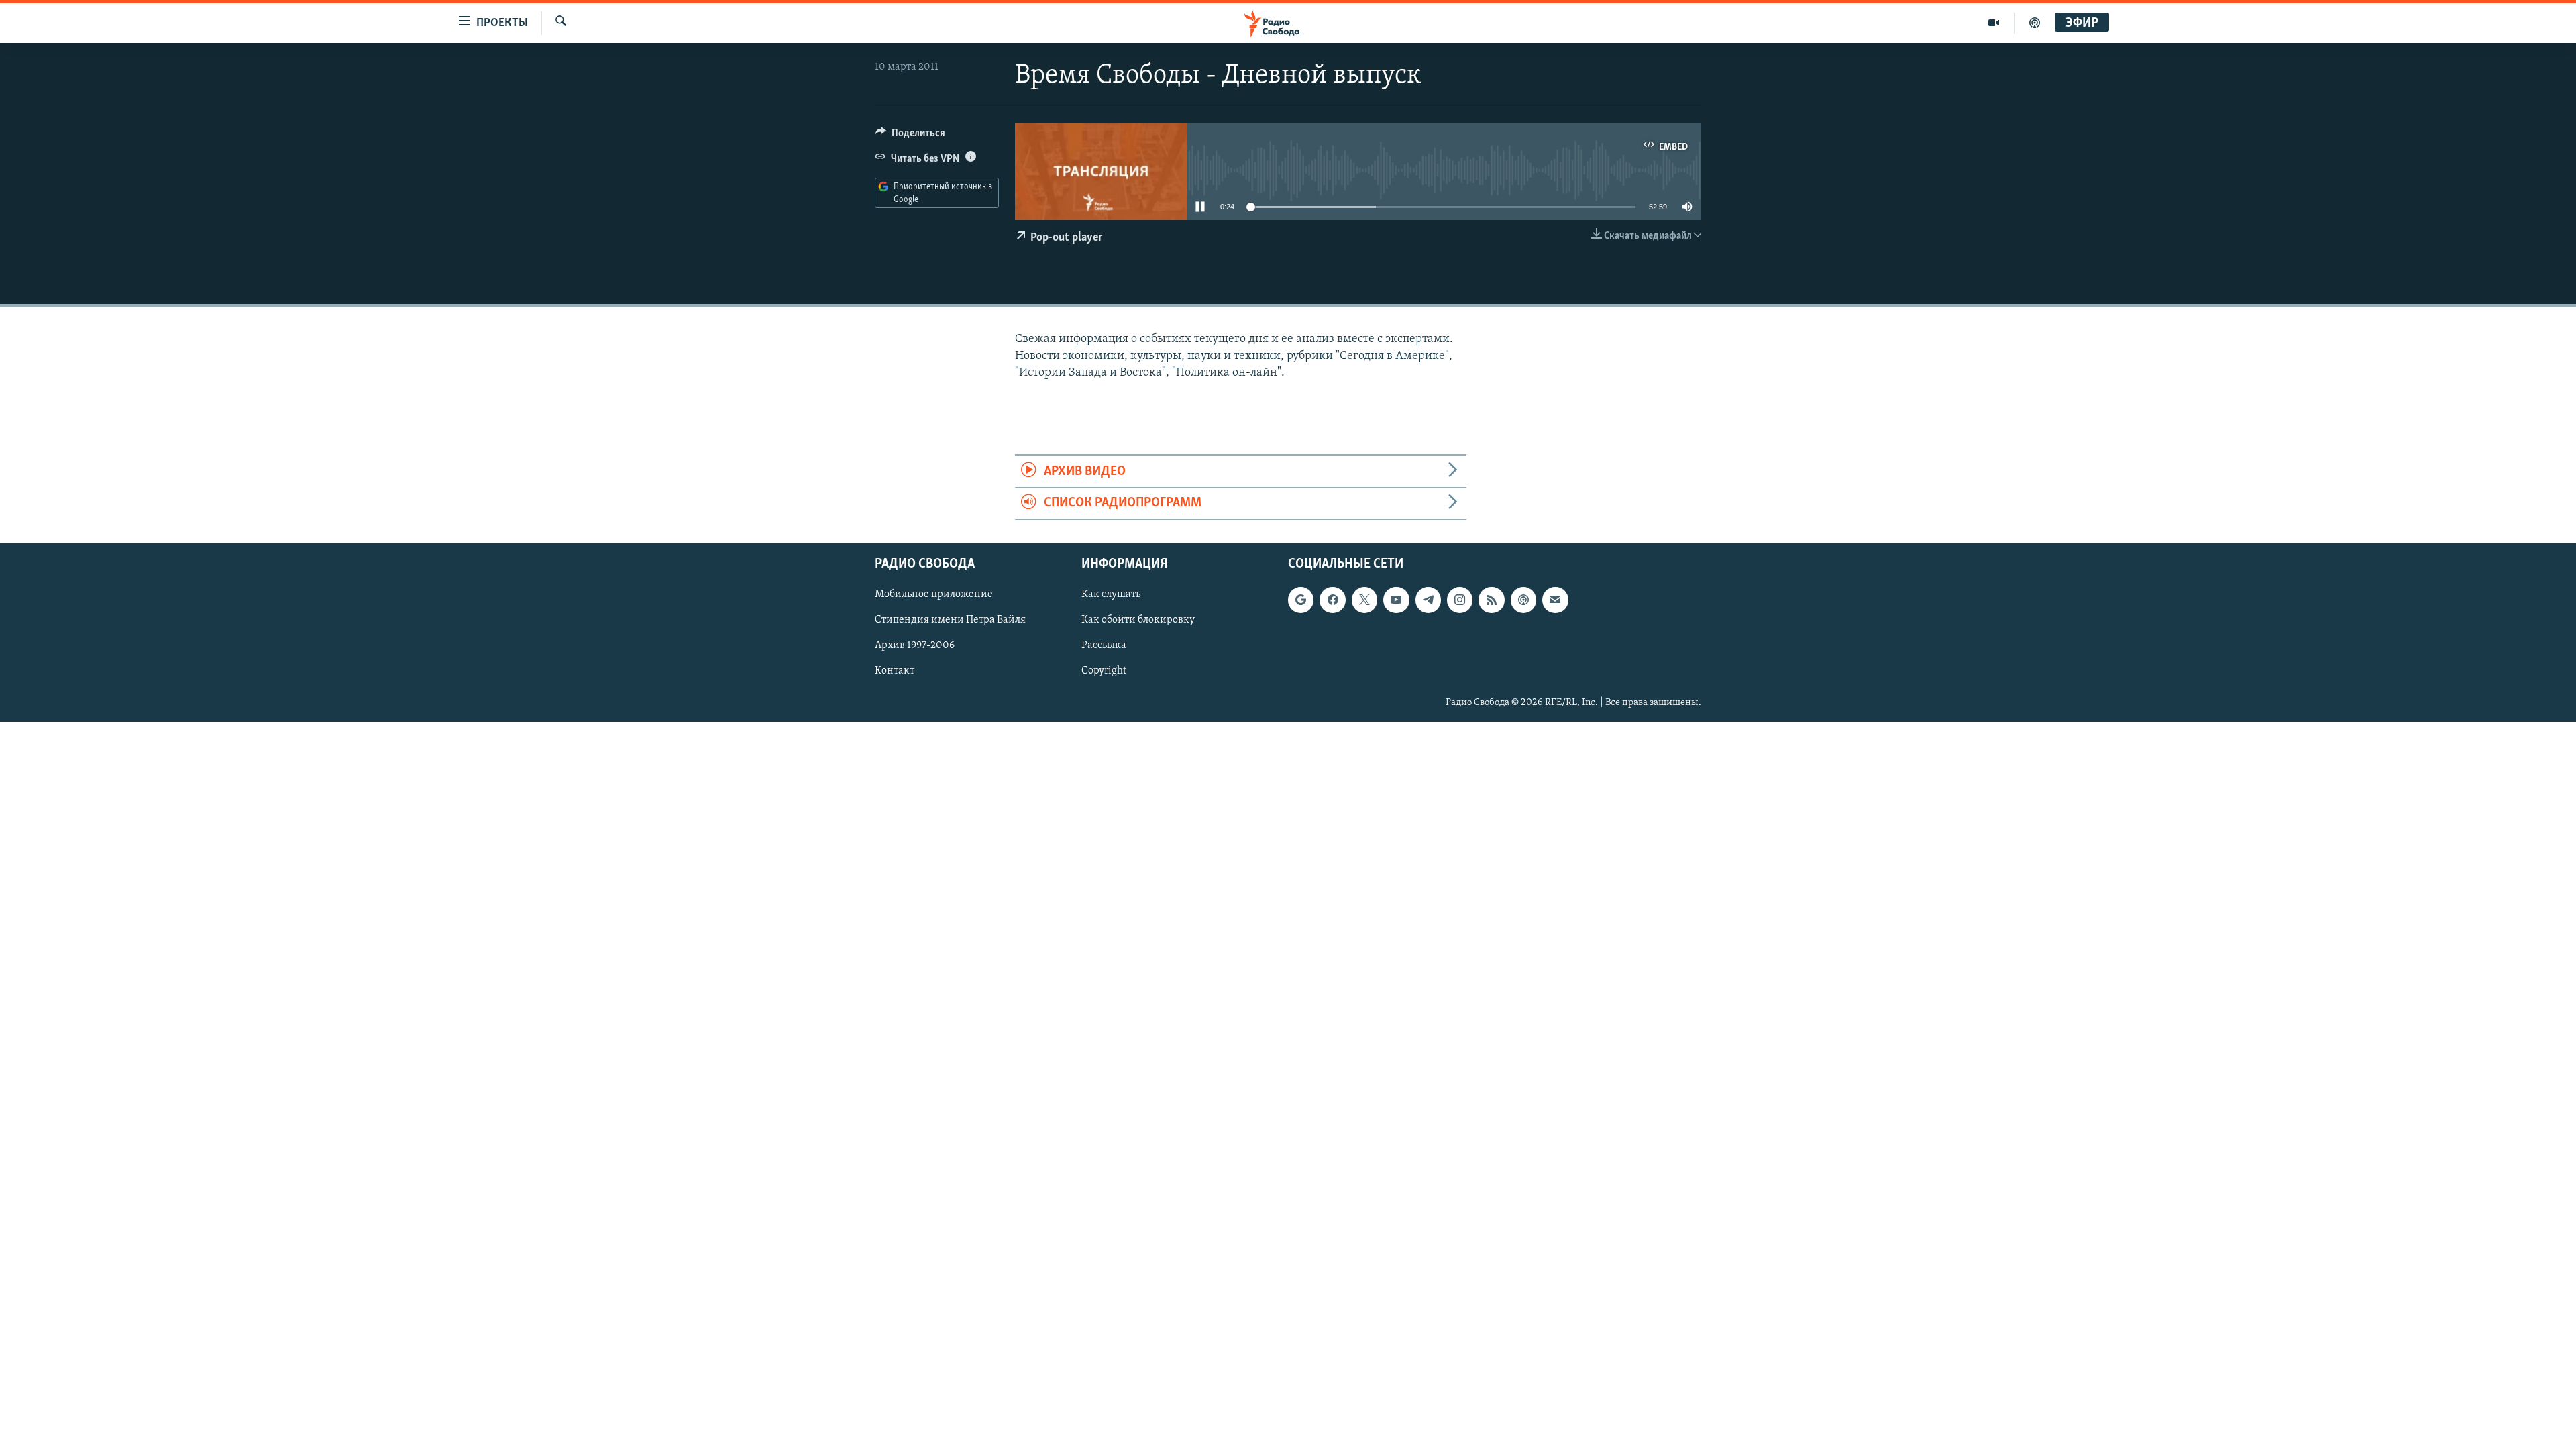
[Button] (910, 136)
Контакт (895, 671)
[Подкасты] (1523, 600)
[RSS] (1491, 600)
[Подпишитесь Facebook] (1332, 600)
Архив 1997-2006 (915, 645)
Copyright (1104, 671)
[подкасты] (2035, 23)
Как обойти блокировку (1138, 620)
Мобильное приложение (934, 594)
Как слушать (1111, 594)
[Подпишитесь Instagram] (1460, 600)
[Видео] (1994, 23)
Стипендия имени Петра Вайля (950, 620)
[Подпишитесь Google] (1301, 600)
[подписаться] (1555, 600)
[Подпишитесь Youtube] (1396, 600)
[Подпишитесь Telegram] (1428, 600)
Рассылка (1104, 645)
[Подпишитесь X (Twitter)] (1364, 600)
